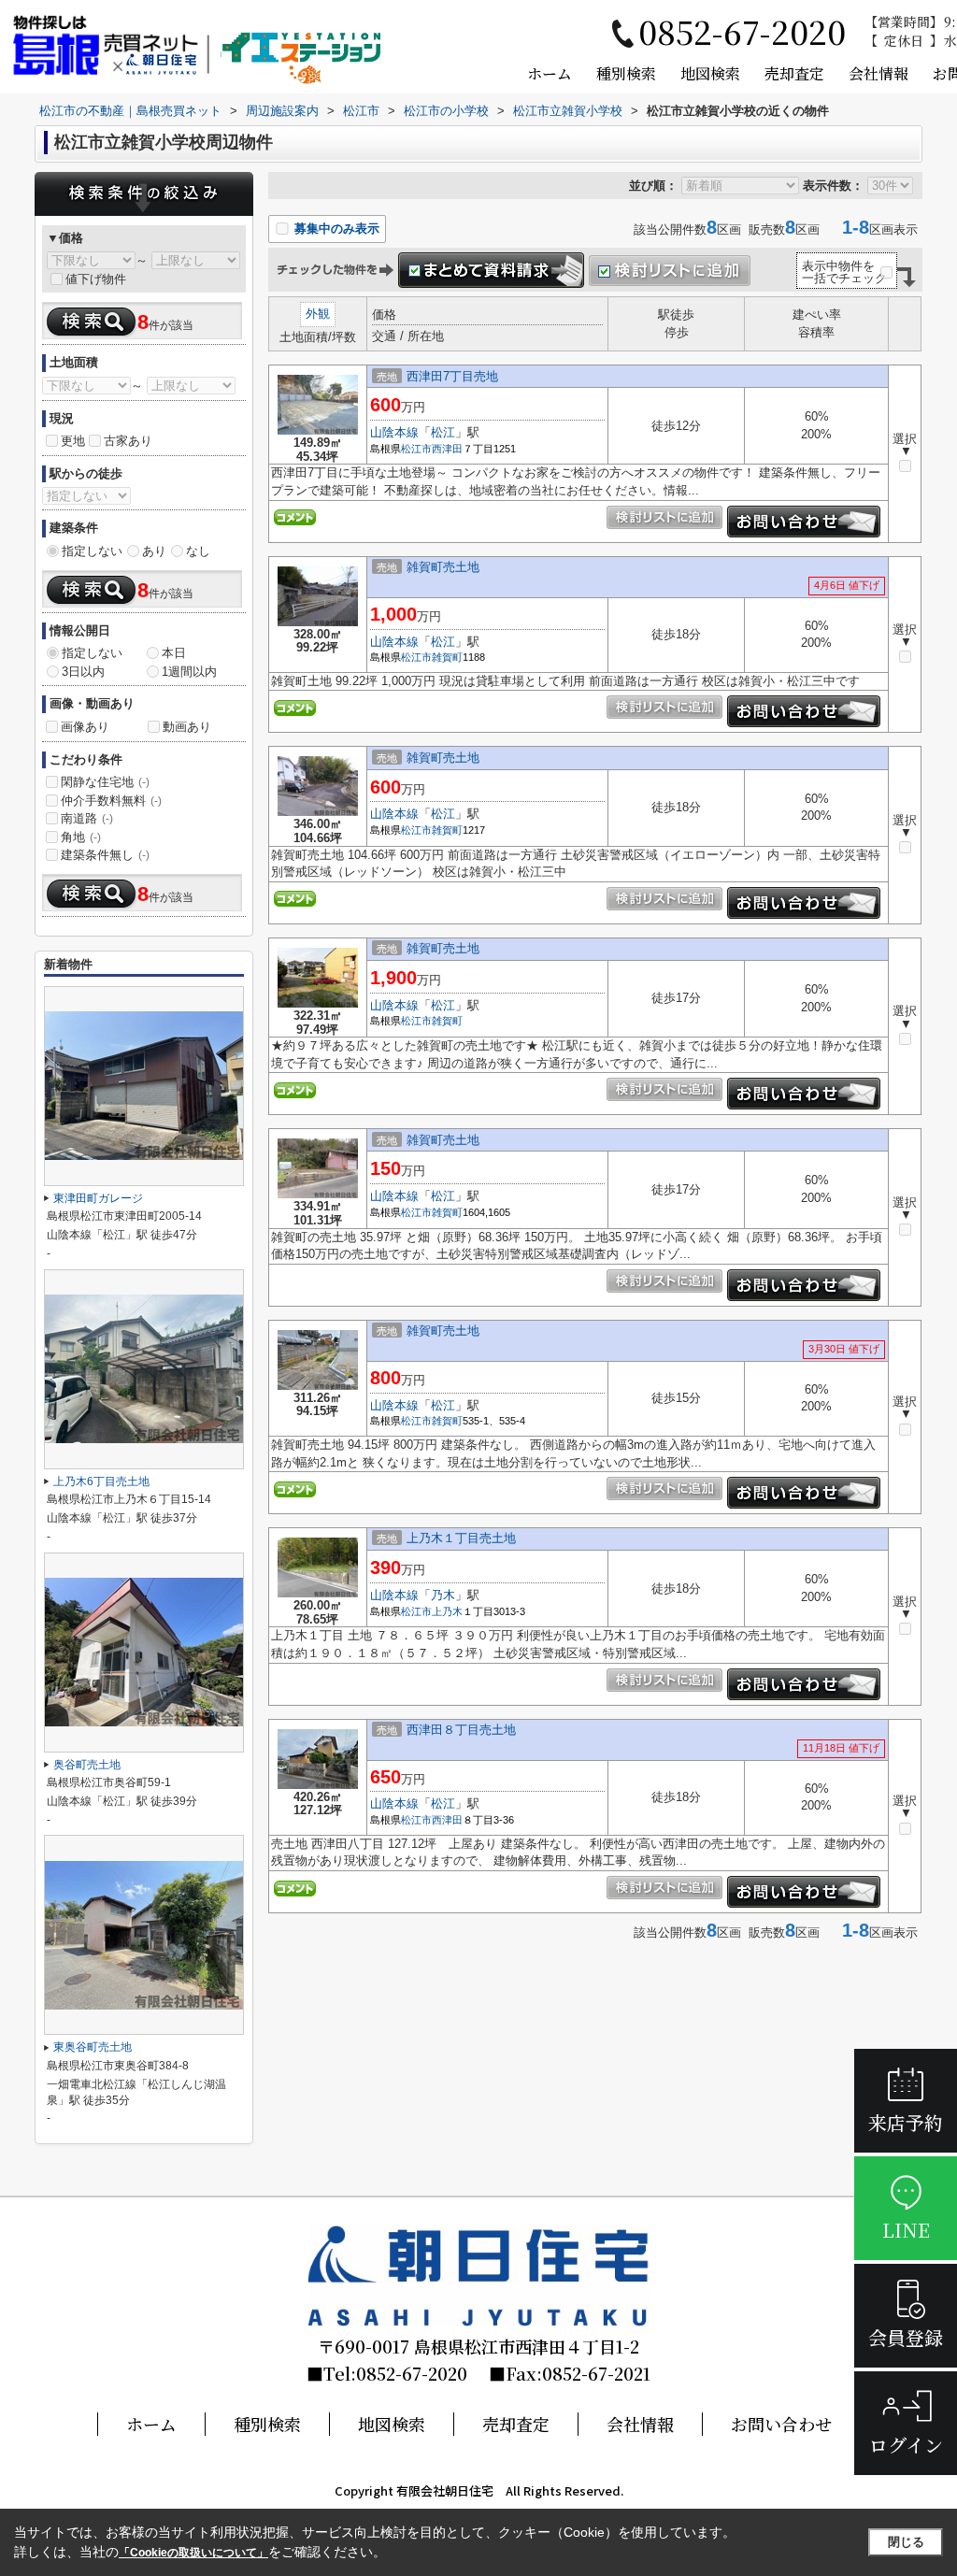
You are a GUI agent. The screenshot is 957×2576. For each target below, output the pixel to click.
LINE (906, 2230)
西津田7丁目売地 (452, 376)
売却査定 (794, 73)
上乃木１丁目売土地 (461, 1538)
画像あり (85, 727)
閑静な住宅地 (105, 782)
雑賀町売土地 (443, 567)
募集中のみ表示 (335, 229)
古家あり (128, 441)
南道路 (87, 818)
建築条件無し (105, 855)
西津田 (447, 449)
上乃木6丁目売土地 (101, 1481)
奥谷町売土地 (87, 1765)
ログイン (906, 2445)
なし (198, 551)
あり (154, 551)
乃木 (443, 1595)
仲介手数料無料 (111, 801)
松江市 (416, 449)
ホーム (550, 73)
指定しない (92, 551)
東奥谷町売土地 (93, 2047)
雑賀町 (447, 657)
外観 (318, 314)
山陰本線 (394, 432)
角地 (81, 837)
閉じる (906, 2542)
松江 (443, 432)
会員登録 (906, 2337)
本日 (174, 653)
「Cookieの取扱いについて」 (193, 2553)
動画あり (187, 727)
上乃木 (447, 1611)
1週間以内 (189, 672)
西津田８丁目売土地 (461, 1730)
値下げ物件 (96, 279)
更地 (73, 441)
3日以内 (83, 672)
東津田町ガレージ (98, 1198)
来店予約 (906, 2122)
